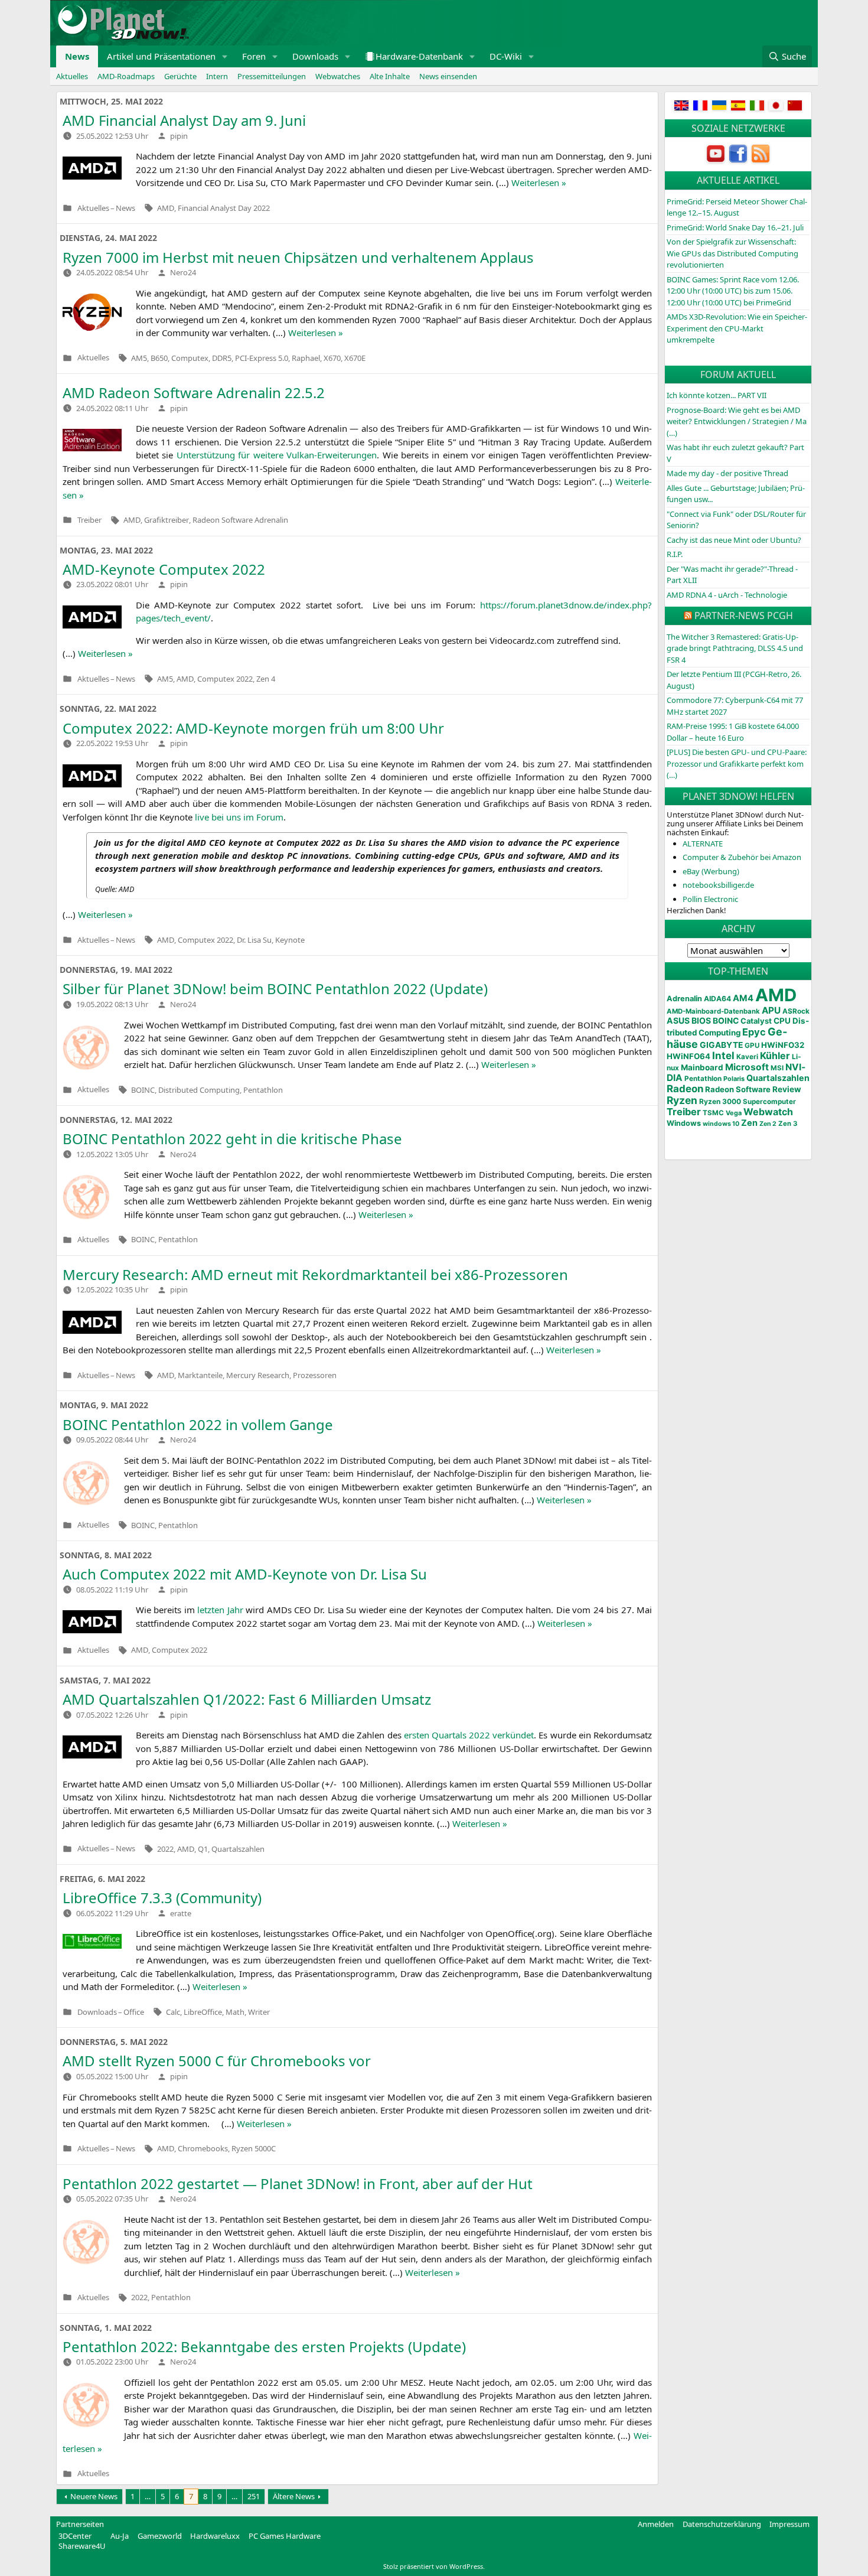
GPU (752, 1046)
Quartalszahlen (238, 1849)
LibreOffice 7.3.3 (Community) (162, 1898)
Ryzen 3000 (720, 1101)
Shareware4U (82, 2546)
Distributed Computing (199, 1090)
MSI (777, 1068)
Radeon (685, 1089)
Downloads (315, 56)
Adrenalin (684, 999)
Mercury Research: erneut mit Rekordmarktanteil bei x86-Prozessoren (315, 1274)
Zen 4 (266, 679)
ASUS (678, 1020)
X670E (355, 358)
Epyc (754, 1032)
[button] (225, 56)
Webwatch (768, 1112)
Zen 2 (768, 1124)
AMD (166, 208)
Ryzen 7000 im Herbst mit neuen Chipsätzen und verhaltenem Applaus (298, 257)
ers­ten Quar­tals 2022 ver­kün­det (469, 1735)
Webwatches (338, 76)
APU (771, 1010)
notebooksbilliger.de (718, 885)
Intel (723, 1056)
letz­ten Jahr (220, 1610)
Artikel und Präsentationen (161, 56)
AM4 (743, 998)
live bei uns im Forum (239, 817)
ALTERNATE (703, 844)
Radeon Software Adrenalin (240, 520)
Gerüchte (180, 76)
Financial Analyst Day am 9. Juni (184, 120)
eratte (181, 1913)
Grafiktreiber (167, 520)
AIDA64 (717, 999)
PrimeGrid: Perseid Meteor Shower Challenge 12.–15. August (737, 207)
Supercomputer (769, 1102)
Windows (684, 1123)
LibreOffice (203, 2012)
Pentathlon (263, 1090)
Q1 (203, 1849)
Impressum (789, 2524)
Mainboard (702, 1067)
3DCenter (75, 2536)
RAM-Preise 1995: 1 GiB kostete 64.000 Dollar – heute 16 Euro (733, 732)
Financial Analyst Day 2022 (224, 208)
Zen (749, 1123)
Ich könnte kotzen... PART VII (717, 395)
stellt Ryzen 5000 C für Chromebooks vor (217, 2061)
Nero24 (183, 272)
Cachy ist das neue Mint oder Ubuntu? (734, 540)
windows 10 (721, 1124)
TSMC (713, 1113)
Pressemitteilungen (272, 76)
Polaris (734, 1079)
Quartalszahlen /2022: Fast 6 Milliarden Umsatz (247, 1699)
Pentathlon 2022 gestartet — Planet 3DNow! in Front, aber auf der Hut (298, 2183)
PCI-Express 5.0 (262, 358)
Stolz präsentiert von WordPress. (434, 2566)
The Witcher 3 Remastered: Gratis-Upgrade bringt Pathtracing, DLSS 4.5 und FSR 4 (735, 648)
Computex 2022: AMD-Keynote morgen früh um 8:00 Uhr (253, 728)
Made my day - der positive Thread (727, 473)
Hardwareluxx (215, 2536)
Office (134, 2012)
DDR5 (222, 358)
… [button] (148, 2496)
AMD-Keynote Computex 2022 (164, 569)
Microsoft (747, 1067)
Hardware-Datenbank (419, 56)
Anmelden (656, 2524)
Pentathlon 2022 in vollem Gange (198, 1424)
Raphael (306, 358)
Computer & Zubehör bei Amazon (742, 857)
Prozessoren (315, 1375)
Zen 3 (788, 1123)
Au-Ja (120, 2536)
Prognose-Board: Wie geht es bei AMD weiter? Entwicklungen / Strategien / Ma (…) (737, 421)
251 (254, 2496)
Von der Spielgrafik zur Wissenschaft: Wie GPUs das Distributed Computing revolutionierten (732, 253)
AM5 (139, 358)
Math (235, 2012)
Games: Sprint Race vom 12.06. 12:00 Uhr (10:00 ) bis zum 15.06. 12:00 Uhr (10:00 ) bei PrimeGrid (733, 291)
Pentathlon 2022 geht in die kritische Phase (232, 1139)
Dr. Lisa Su (254, 940)
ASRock (796, 1011)
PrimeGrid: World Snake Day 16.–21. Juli (735, 227)
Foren (254, 56)
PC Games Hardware (285, 2536)
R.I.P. (675, 554)
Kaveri (747, 1057)
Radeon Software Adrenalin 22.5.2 (194, 393)
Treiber (89, 520)
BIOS (701, 1020)
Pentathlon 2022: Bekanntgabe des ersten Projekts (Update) (264, 2347)
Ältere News (294, 2496)
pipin (179, 136)
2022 (165, 1849)
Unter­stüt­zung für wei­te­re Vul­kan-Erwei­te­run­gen (277, 455)
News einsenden (448, 76)
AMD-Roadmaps (126, 76)
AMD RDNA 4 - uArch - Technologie (727, 595)
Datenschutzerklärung (722, 2524)
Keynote (290, 940)
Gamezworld (160, 2536)
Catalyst (756, 1021)
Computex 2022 (225, 679)
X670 (332, 358)
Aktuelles (72, 76)
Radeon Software (738, 1089)
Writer (259, 2012)
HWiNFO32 (783, 1045)
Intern (217, 76)
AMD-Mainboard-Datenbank (713, 1011)
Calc (173, 2012)
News (77, 56)
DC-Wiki (506, 56)
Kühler (775, 1056)
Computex (190, 358)
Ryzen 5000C (254, 2148)
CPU (782, 1021)
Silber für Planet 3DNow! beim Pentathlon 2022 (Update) (275, 989)
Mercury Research (258, 1375)
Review (787, 1089)
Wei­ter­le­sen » (539, 183)
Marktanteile (200, 1375)
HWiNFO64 (688, 1056)
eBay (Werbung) (711, 871)
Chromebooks (203, 2148)
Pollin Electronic (710, 899)
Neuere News (94, 2496)
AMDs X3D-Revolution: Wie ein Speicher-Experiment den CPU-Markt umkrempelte (737, 328)
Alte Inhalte (390, 76)
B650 (159, 358)
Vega (734, 1113)
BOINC (143, 1090)
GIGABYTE (721, 1045)
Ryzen (682, 1100)
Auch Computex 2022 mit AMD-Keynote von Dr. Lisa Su (245, 1574)
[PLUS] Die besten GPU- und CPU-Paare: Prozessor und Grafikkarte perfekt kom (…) (737, 763)
